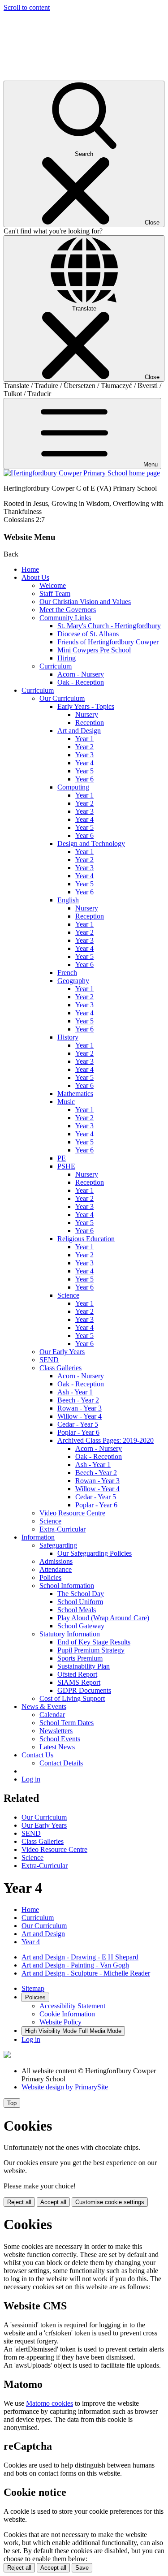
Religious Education (86, 1239)
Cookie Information (67, 2014)
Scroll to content (27, 7)
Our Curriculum (62, 698)
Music (66, 1102)
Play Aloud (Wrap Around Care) (103, 1618)
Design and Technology (91, 844)
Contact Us (37, 1755)
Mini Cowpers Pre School (94, 650)
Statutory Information (70, 1634)
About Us (35, 577)
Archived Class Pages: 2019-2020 (106, 1440)
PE (62, 1158)
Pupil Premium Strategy (91, 1650)
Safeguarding (58, 1545)
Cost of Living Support (72, 1698)
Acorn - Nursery (81, 674)
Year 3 (84, 755)
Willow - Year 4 (80, 1416)
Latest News (57, 1747)
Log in (31, 1779)
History (68, 1037)
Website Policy (60, 2022)
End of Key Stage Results (94, 1642)
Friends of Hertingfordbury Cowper (108, 642)
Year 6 (84, 779)
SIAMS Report (79, 1682)
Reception (90, 723)
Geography (73, 981)
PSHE (66, 1166)
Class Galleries (60, 1368)
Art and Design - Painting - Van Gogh (75, 1965)
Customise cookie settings (110, 2202)
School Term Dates (67, 1723)
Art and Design (79, 731)
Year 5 (84, 771)
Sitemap (33, 1988)
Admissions (56, 1561)
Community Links (65, 618)
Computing (73, 787)
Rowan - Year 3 (80, 1408)
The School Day (81, 1594)
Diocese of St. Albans (88, 634)
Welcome (53, 585)
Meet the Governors (68, 610)
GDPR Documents (84, 1690)
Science (68, 1295)
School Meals (77, 1610)
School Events (60, 1739)
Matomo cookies (50, 2403)
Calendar (52, 1715)
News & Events (44, 1707)
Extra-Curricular (62, 1529)
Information (38, 1537)
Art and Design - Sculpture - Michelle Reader (86, 1973)
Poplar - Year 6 (78, 1432)
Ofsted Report (77, 1674)
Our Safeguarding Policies (95, 1553)
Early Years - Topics (86, 706)
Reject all (19, 2202)
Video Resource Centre (72, 1513)
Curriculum (56, 666)
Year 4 (84, 763)
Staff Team (55, 593)
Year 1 (84, 739)
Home (30, 569)
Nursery (87, 714)
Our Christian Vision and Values (85, 602)
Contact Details (61, 1763)
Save (82, 2568)
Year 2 (84, 747)
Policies (50, 1577)
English (68, 900)
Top (12, 2103)
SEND (49, 1360)
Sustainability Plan (84, 1666)
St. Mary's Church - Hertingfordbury (109, 626)
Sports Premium (80, 1658)
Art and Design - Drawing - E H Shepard (80, 1957)
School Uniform (80, 1602)
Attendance (56, 1569)
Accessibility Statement (72, 2006)
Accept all (53, 2202)
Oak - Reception (81, 682)
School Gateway (81, 1626)
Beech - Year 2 (78, 1400)
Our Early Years (62, 1352)
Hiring (67, 658)
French (67, 973)
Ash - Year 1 (75, 1392)
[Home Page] (82, 473)
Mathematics (75, 1094)
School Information (67, 1586)
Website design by (65, 2087)
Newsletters (56, 1731)
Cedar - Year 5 (78, 1424)
